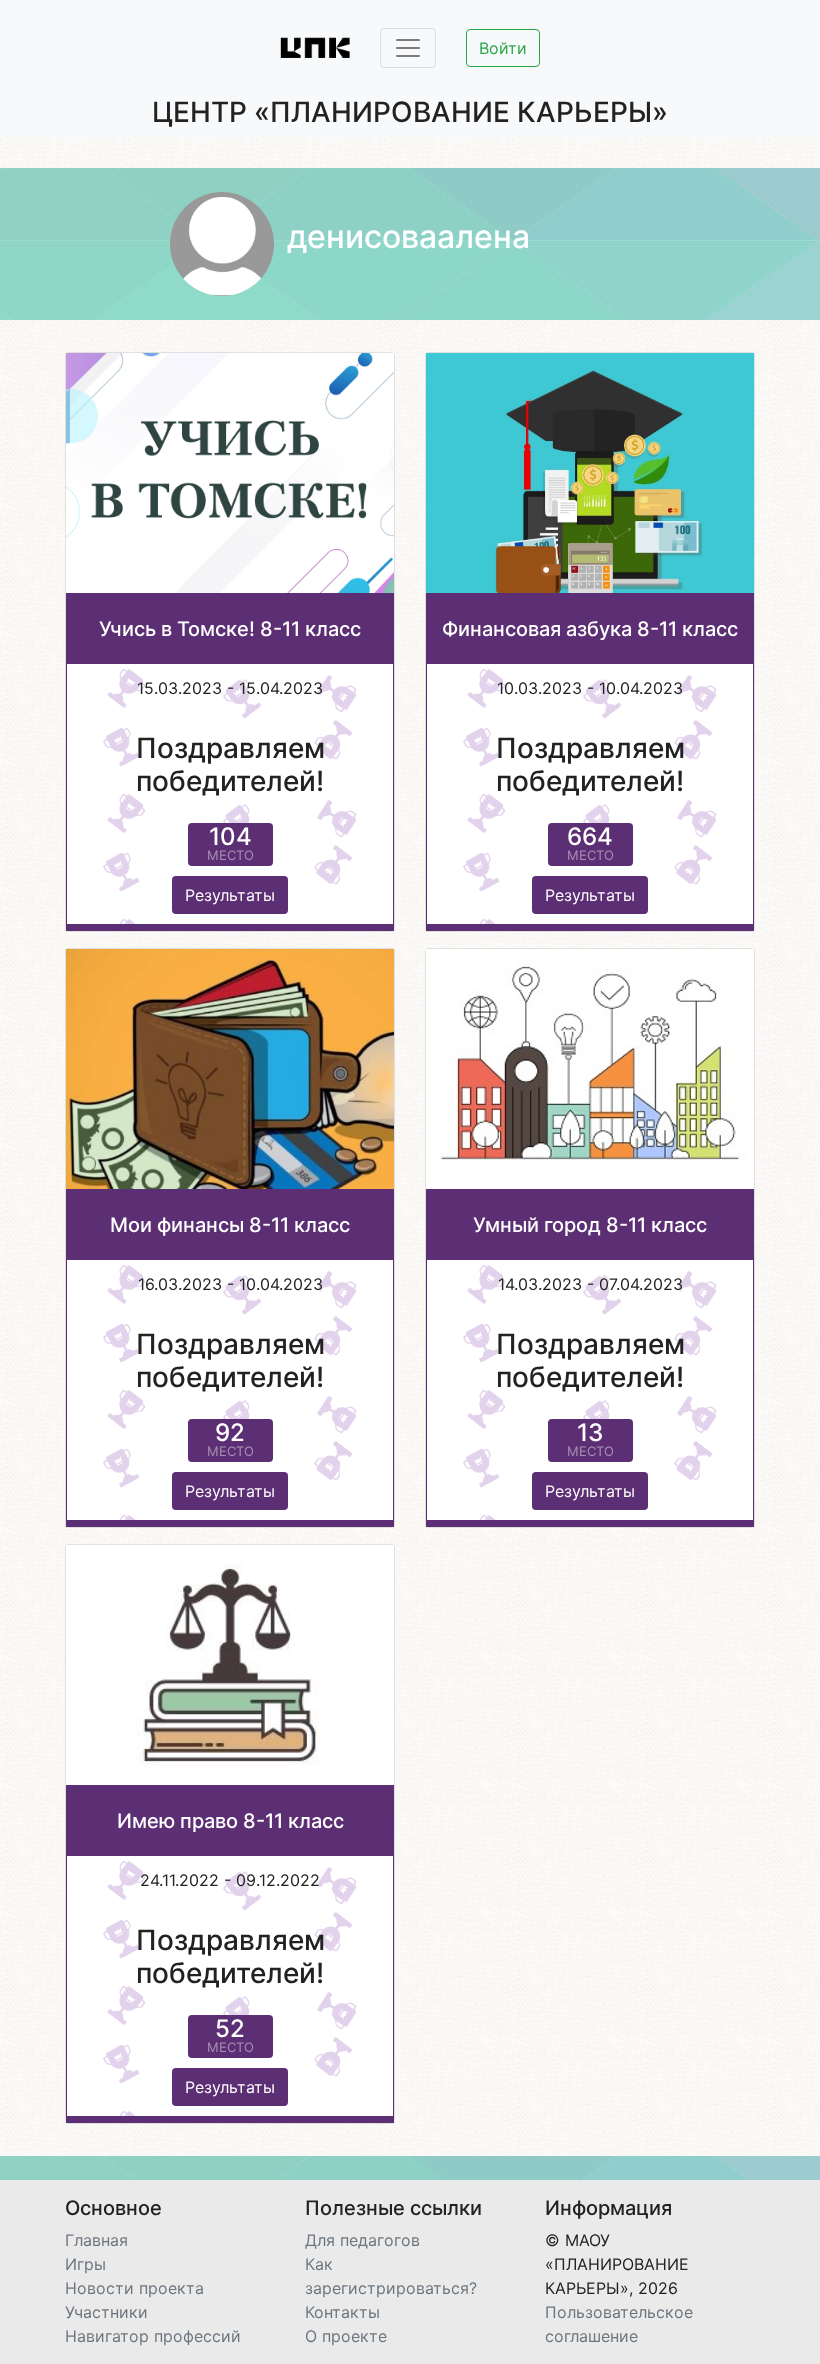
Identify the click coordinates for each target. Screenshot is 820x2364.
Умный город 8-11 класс (590, 1225)
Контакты (342, 2312)
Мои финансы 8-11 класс (230, 1225)
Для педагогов (362, 2240)
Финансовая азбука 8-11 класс (590, 629)
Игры (85, 2264)
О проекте (346, 2336)
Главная (96, 2240)
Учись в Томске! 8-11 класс (230, 629)
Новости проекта (134, 2288)
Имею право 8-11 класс (230, 1821)
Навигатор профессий (153, 2336)
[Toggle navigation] (408, 48)
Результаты (230, 895)
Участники (106, 2312)
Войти (503, 48)
